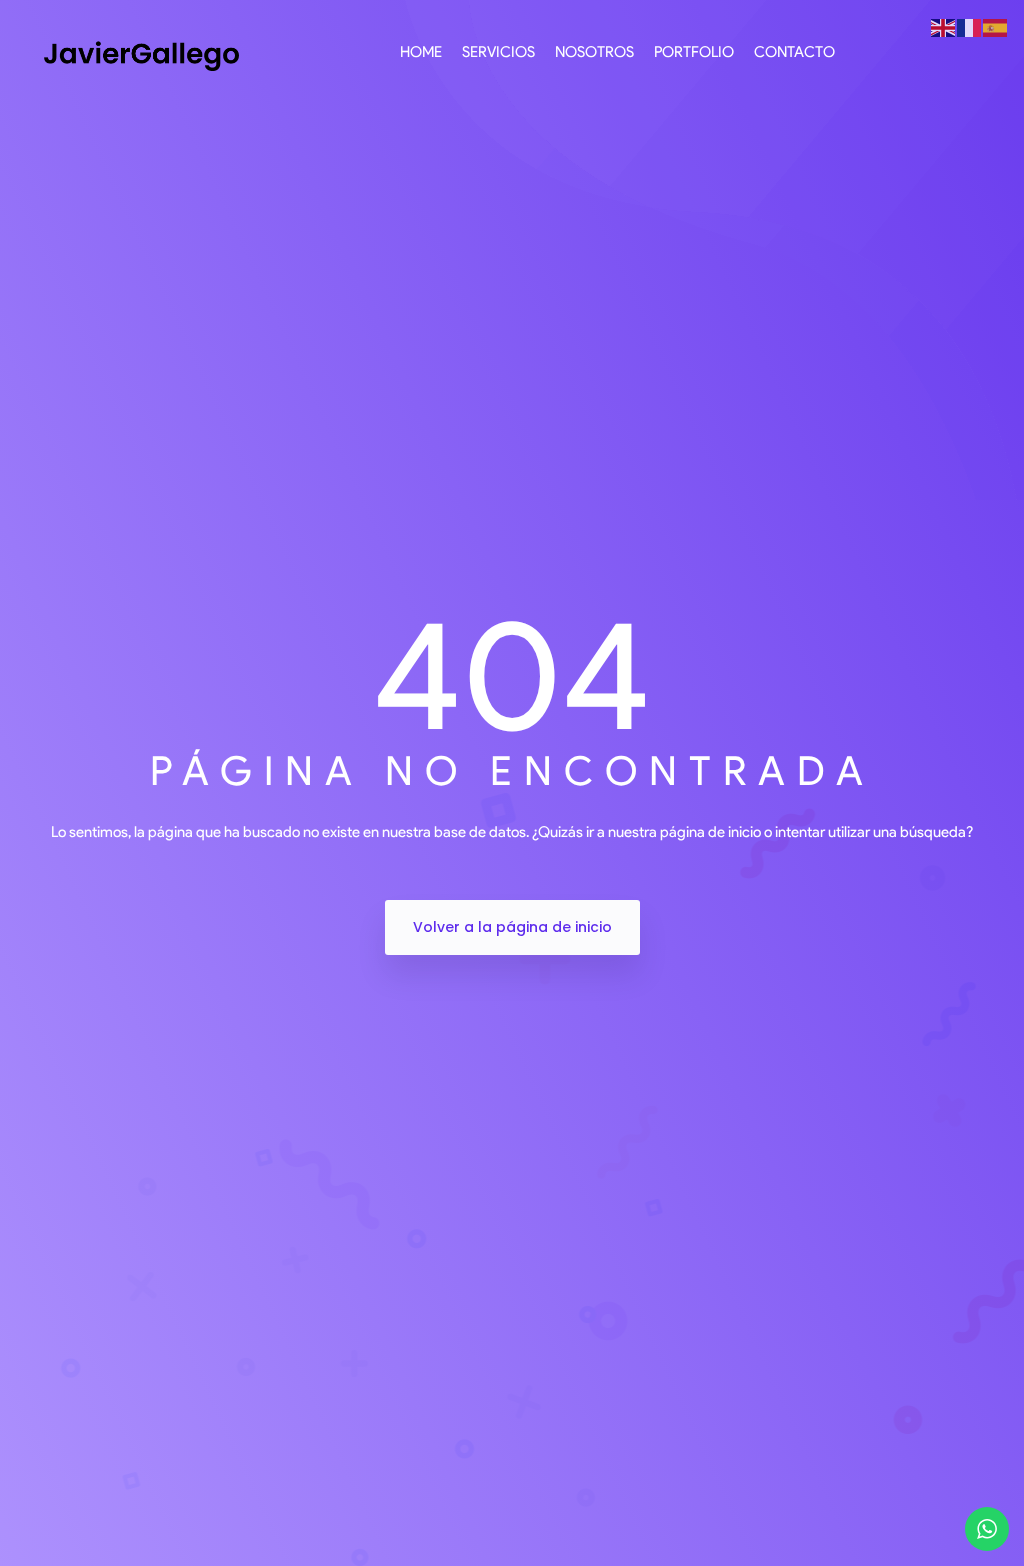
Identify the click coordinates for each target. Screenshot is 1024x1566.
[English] (944, 27)
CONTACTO (794, 52)
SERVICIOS (498, 52)
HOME (421, 52)
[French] (970, 27)
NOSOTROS (594, 52)
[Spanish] (996, 27)
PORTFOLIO (694, 52)
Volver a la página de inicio (512, 927)
